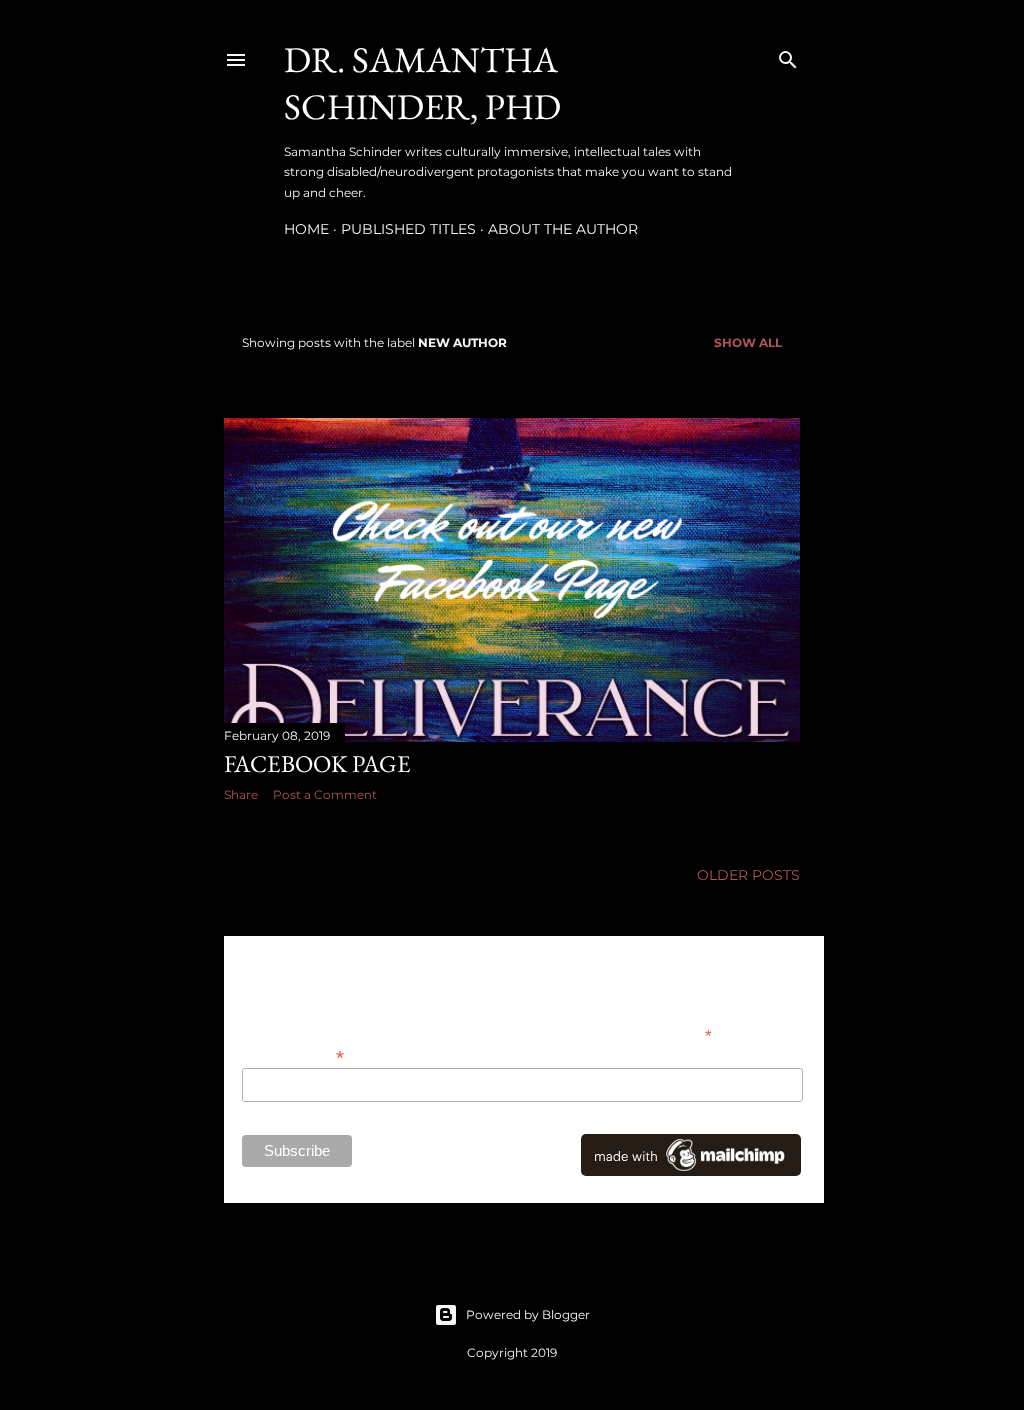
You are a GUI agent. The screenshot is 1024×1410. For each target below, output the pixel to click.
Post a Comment (325, 794)
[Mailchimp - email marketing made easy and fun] (691, 1171)
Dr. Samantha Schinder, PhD (422, 83)
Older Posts (748, 875)
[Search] (788, 55)
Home (306, 229)
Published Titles (408, 229)
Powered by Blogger (528, 1314)
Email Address (293, 1055)
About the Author (563, 229)
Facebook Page (317, 763)
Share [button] (241, 794)
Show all (748, 342)
